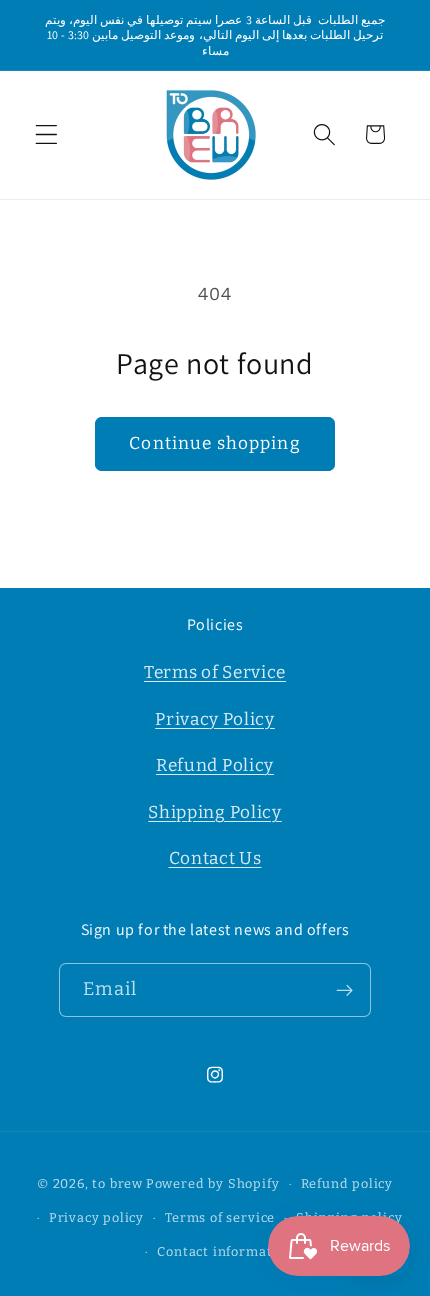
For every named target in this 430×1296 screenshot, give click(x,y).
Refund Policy (215, 765)
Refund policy (347, 1183)
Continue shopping (215, 443)
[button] (46, 134)
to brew (117, 1183)
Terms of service (220, 1217)
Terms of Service (215, 672)
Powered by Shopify (213, 1183)
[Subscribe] (345, 990)
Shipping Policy (214, 812)
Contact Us (215, 858)
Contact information (225, 1251)
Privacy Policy (215, 719)
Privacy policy (96, 1217)
